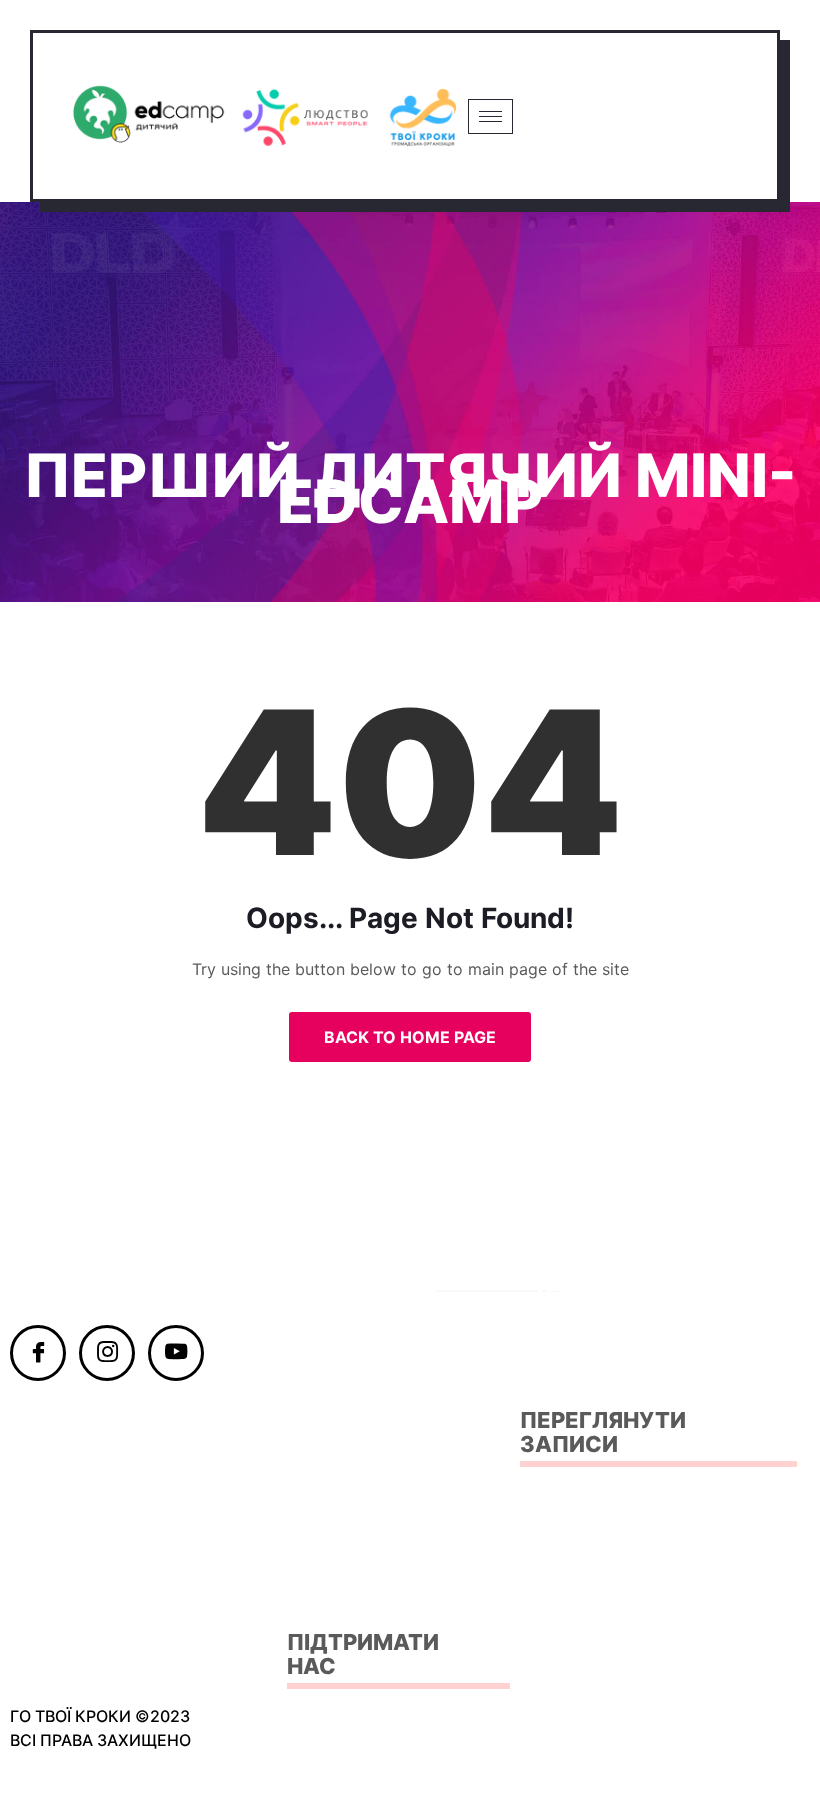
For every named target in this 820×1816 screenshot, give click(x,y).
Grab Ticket (643, 116)
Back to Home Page (410, 1037)
